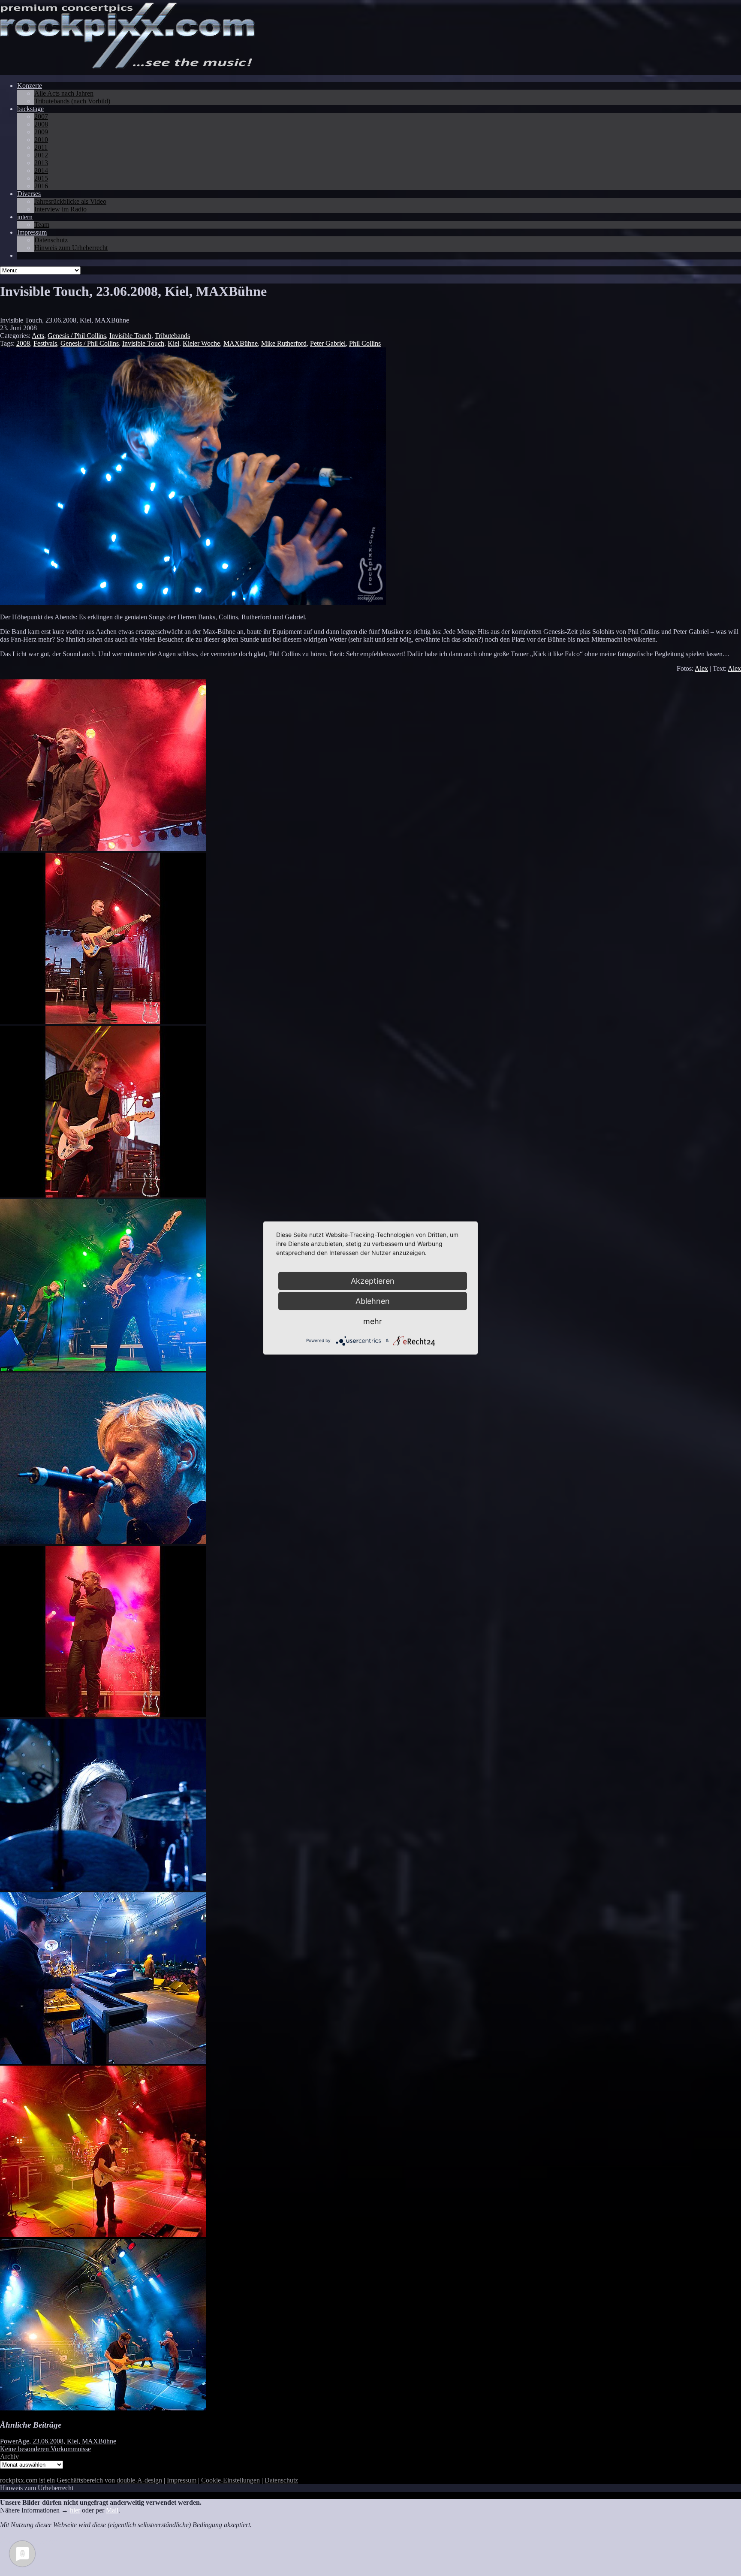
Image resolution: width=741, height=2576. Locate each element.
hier (75, 2510)
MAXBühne (241, 343)
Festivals (45, 343)
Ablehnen (373, 1301)
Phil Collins (365, 343)
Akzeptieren (373, 1281)
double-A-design (139, 2480)
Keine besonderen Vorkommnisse (45, 2449)
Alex (701, 668)
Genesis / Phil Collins (77, 336)
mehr (373, 1321)
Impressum (182, 2480)
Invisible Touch (130, 336)
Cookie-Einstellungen (230, 2480)
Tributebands (172, 336)
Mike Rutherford (284, 343)
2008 (23, 343)
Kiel (173, 343)
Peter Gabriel (328, 343)
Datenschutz (281, 2480)
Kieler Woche (201, 343)
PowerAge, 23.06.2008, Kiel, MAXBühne (58, 2441)
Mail (112, 2510)
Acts (38, 336)
